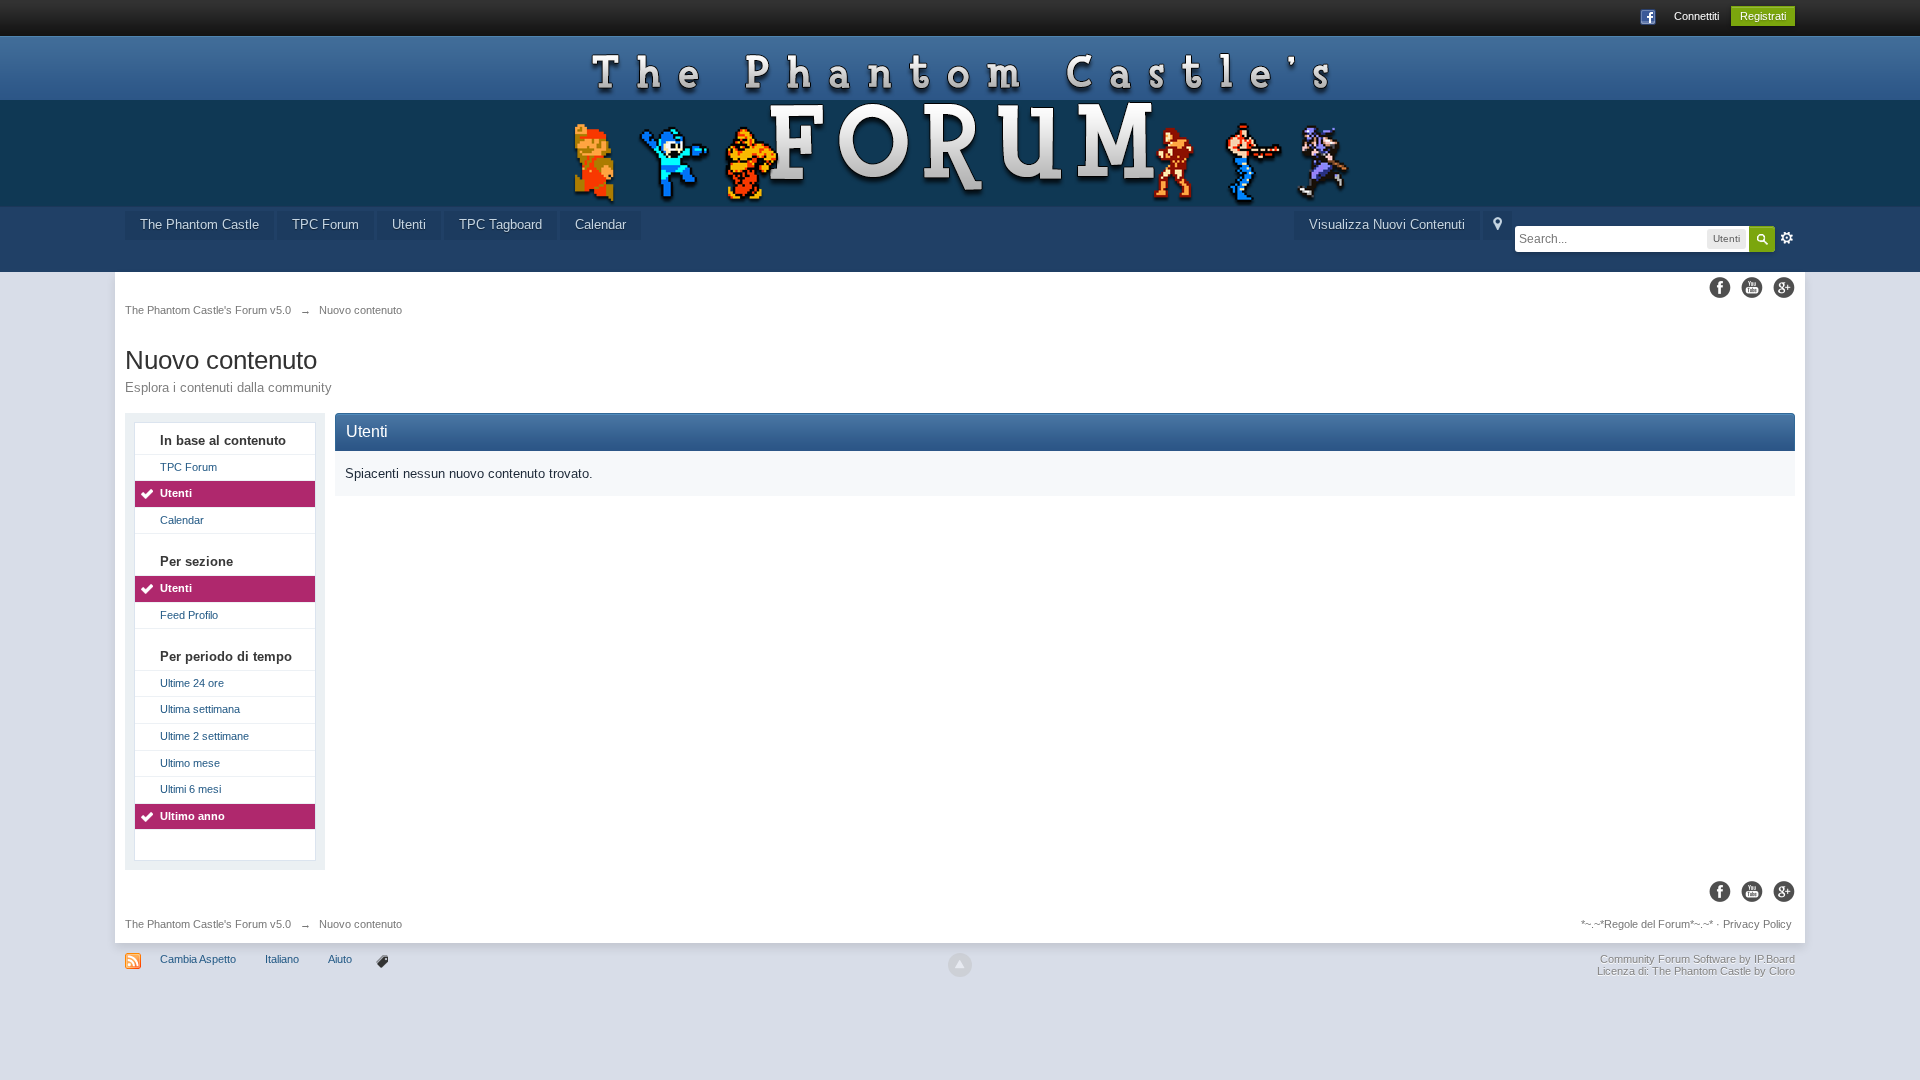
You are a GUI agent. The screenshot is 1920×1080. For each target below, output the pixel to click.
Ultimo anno (192, 816)
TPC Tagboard (500, 224)
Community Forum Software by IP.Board (1697, 959)
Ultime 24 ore (192, 683)
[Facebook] (1720, 287)
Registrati (1763, 16)
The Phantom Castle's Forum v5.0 (208, 924)
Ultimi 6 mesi (190, 789)
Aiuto (341, 959)
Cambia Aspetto (198, 959)
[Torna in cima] (960, 965)
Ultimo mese (190, 763)
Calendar (600, 224)
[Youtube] (1752, 287)
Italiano (282, 959)
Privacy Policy (1757, 924)
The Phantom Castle (199, 224)
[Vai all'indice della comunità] (960, 121)
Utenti (409, 224)
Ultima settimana (200, 709)
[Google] (1784, 287)
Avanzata (1787, 238)
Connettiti (1696, 16)
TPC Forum (325, 224)
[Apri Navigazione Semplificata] (1497, 225)
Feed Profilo (189, 615)
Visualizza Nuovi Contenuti (1387, 224)
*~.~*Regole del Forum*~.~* (1647, 924)
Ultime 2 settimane (204, 736)
